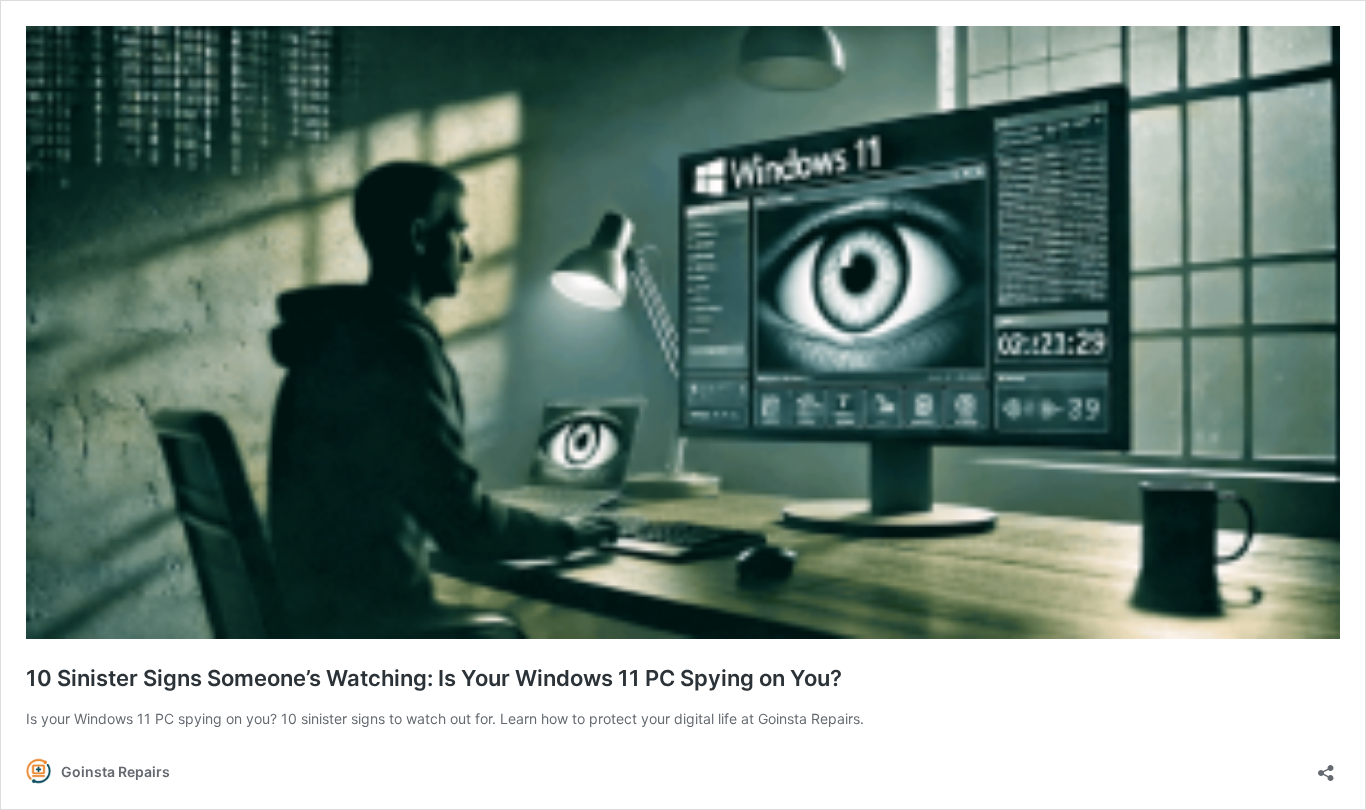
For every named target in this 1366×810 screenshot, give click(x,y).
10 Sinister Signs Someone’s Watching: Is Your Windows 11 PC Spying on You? (434, 678)
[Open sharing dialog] (1326, 766)
